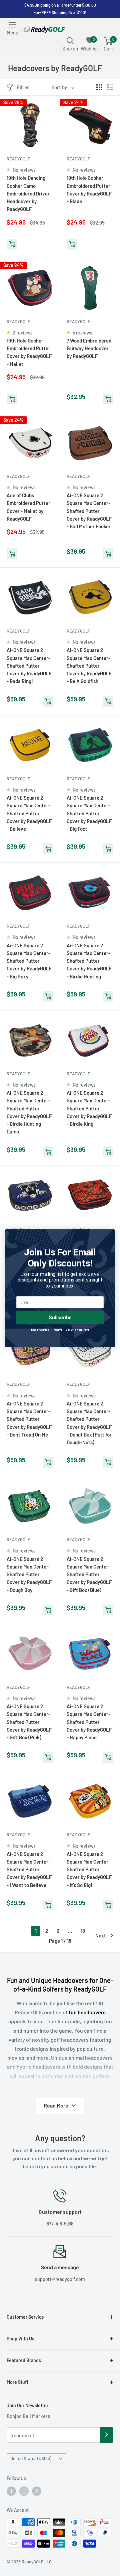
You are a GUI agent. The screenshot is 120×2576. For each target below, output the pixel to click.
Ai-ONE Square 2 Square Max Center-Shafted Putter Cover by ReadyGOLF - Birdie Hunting (89, 961)
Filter (23, 87)
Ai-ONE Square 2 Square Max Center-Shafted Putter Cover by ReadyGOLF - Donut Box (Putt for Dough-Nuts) (89, 1423)
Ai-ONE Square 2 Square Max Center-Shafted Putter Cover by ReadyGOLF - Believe (29, 813)
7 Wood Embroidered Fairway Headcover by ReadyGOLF (89, 348)
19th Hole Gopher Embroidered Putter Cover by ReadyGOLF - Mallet (29, 352)
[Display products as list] (110, 87)
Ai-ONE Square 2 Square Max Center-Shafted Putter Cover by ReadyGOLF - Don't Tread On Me (29, 1419)
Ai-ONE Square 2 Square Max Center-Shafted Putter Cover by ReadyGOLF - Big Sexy (29, 961)
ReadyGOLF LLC (37, 2562)
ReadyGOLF (18, 159)
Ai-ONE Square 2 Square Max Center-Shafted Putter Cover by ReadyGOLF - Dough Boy (29, 1574)
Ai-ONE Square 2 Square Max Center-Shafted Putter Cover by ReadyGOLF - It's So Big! (89, 1869)
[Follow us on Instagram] (24, 2491)
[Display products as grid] (99, 87)
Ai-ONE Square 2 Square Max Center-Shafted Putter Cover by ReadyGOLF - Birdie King (89, 1108)
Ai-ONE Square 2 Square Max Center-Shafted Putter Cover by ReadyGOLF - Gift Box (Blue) (89, 1574)
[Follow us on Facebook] (11, 2491)
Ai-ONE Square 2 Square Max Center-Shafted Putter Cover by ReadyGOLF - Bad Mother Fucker (89, 511)
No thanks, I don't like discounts (60, 1330)
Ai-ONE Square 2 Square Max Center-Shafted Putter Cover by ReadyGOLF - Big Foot (89, 813)
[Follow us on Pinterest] (37, 2491)
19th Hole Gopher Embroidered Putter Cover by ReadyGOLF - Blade (89, 189)
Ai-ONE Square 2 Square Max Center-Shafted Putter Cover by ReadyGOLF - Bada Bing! (29, 665)
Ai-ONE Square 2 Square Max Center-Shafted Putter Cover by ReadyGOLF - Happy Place (89, 1722)
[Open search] (70, 40)
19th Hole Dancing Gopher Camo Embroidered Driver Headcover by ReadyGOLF (28, 193)
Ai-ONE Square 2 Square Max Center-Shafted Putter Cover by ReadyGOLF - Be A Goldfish (89, 665)
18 (83, 1931)
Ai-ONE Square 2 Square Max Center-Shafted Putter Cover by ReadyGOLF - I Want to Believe (29, 1869)
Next (101, 1935)
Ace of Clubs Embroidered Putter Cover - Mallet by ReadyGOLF (28, 507)
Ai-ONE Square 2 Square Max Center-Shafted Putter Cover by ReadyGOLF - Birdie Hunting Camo (29, 1112)
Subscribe (60, 1317)
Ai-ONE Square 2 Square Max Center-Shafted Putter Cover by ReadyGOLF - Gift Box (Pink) (29, 1722)
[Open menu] (13, 25)
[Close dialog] (109, 1235)
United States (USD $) (31, 2458)
